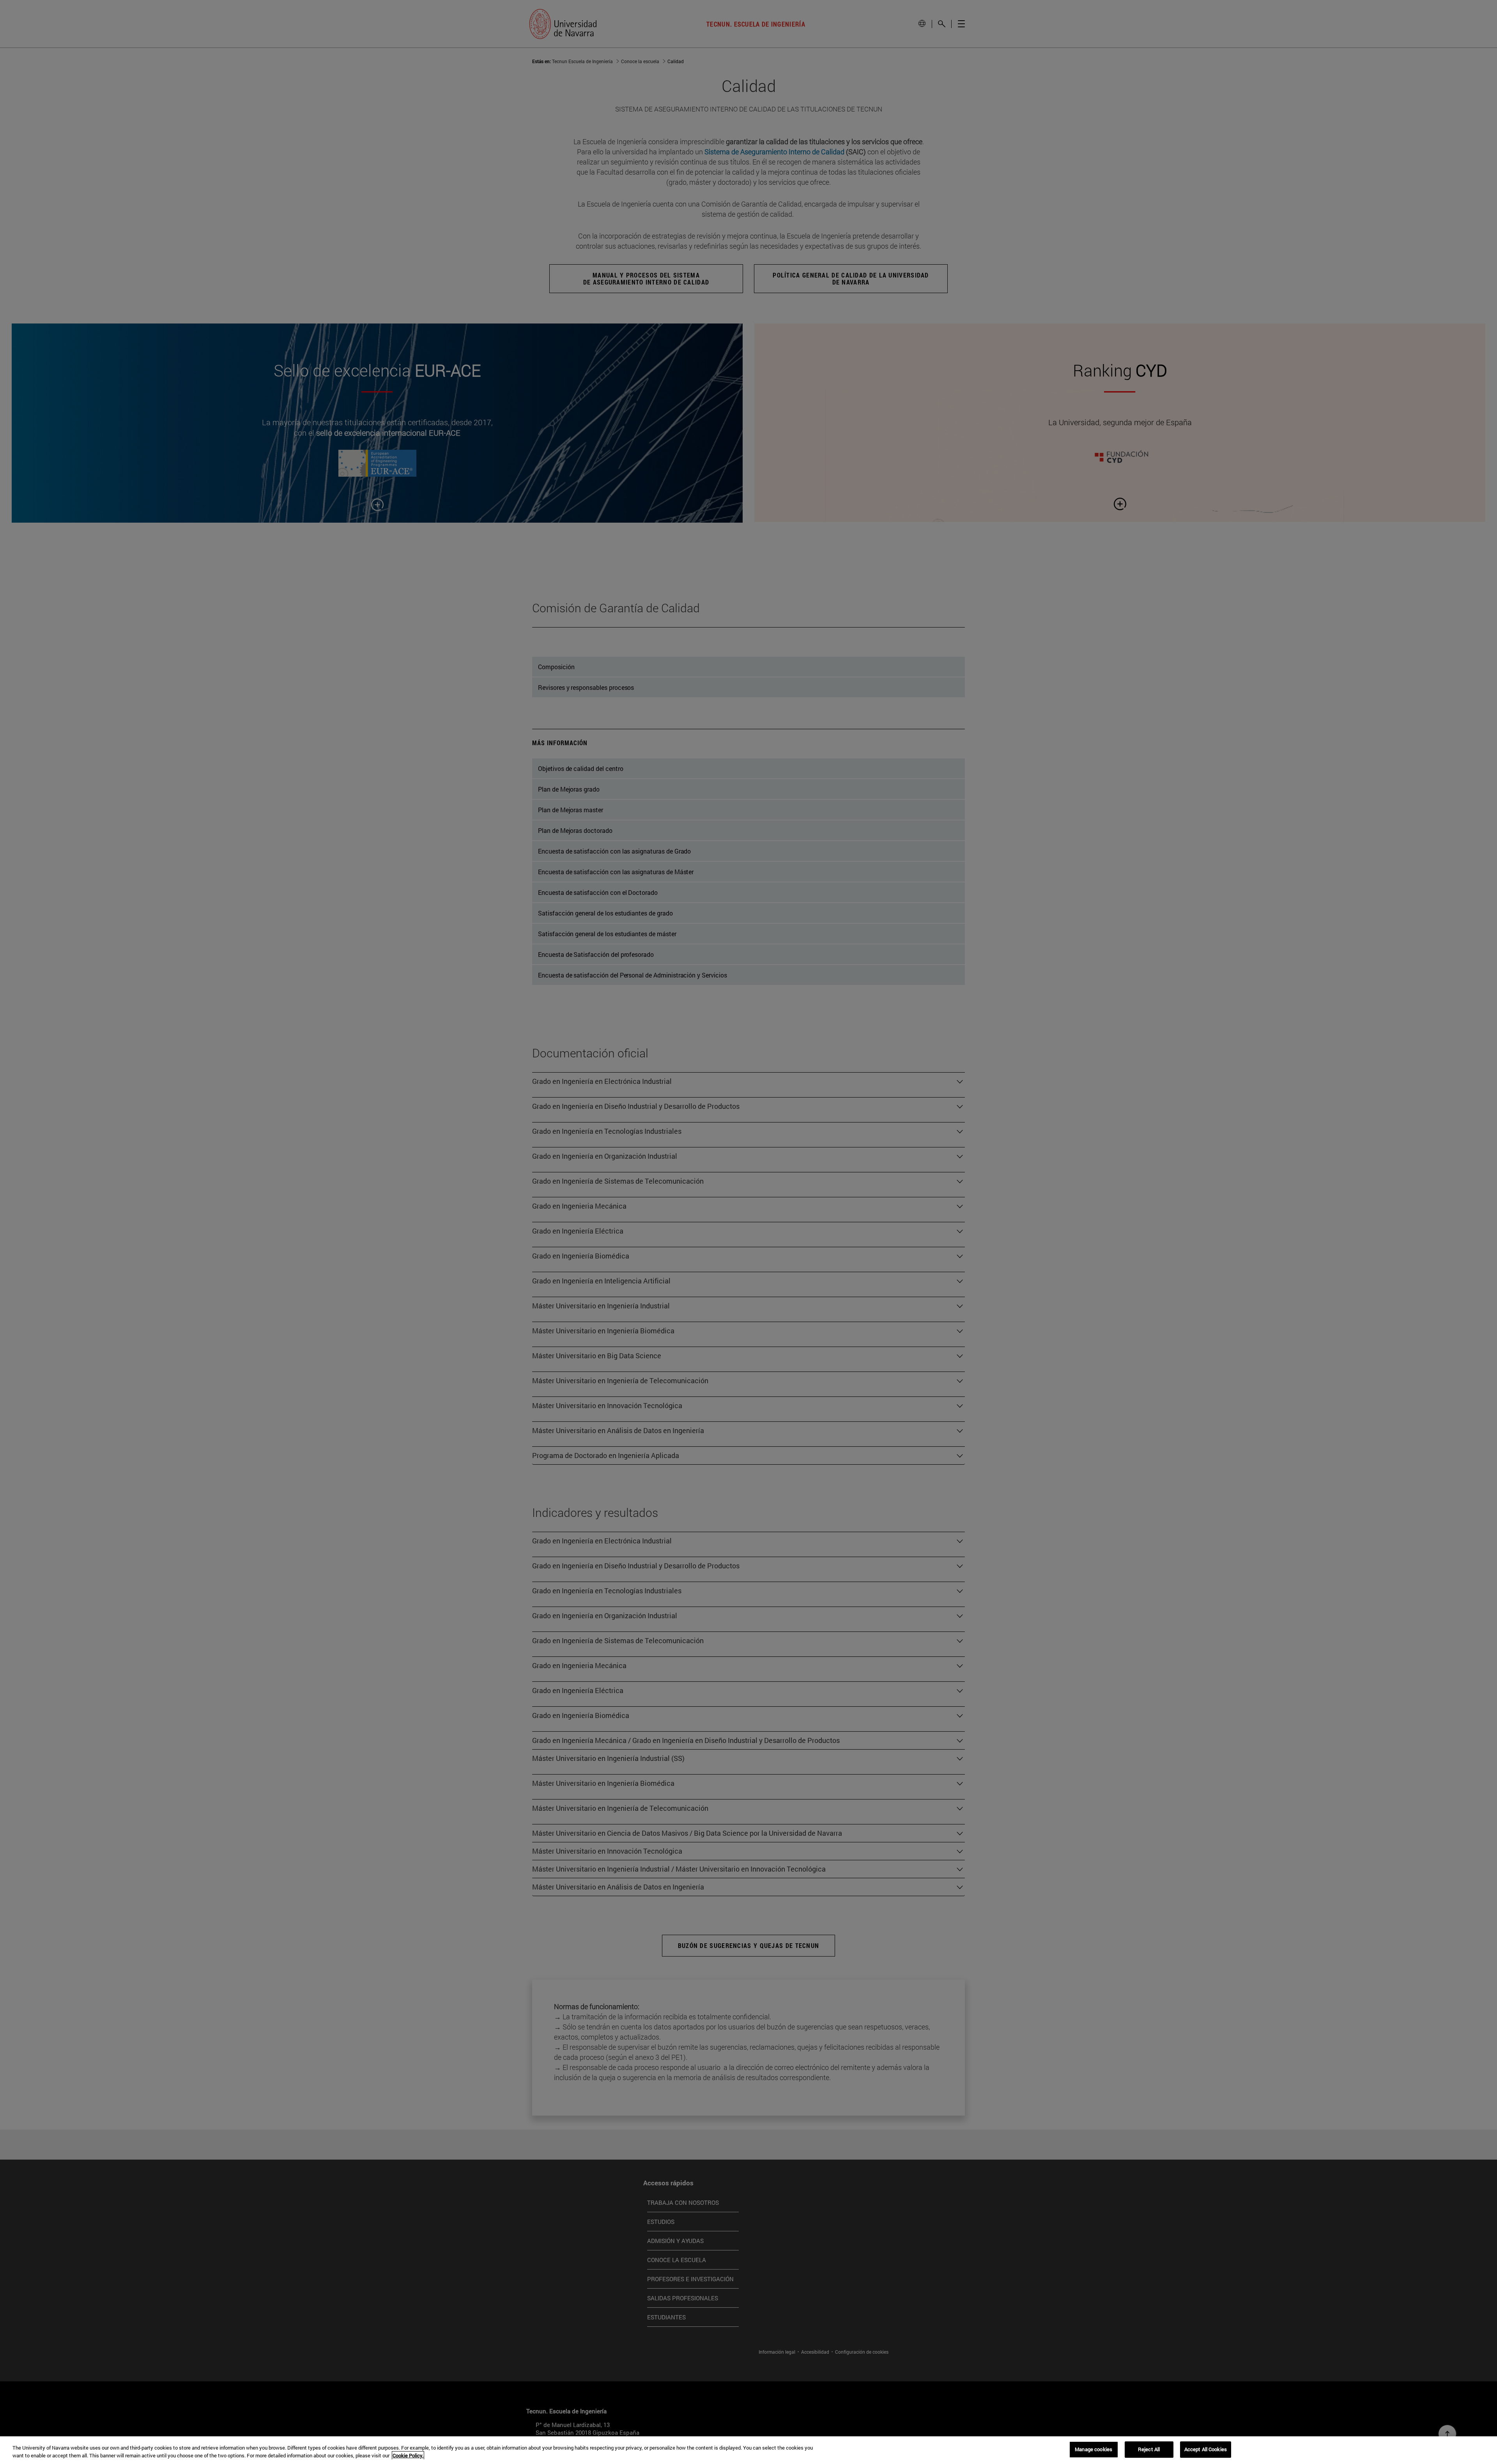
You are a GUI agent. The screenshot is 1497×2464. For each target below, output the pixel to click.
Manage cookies (1094, 2449)
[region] (748, 2450)
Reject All (1149, 2449)
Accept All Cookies (1206, 2449)
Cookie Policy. (408, 2455)
